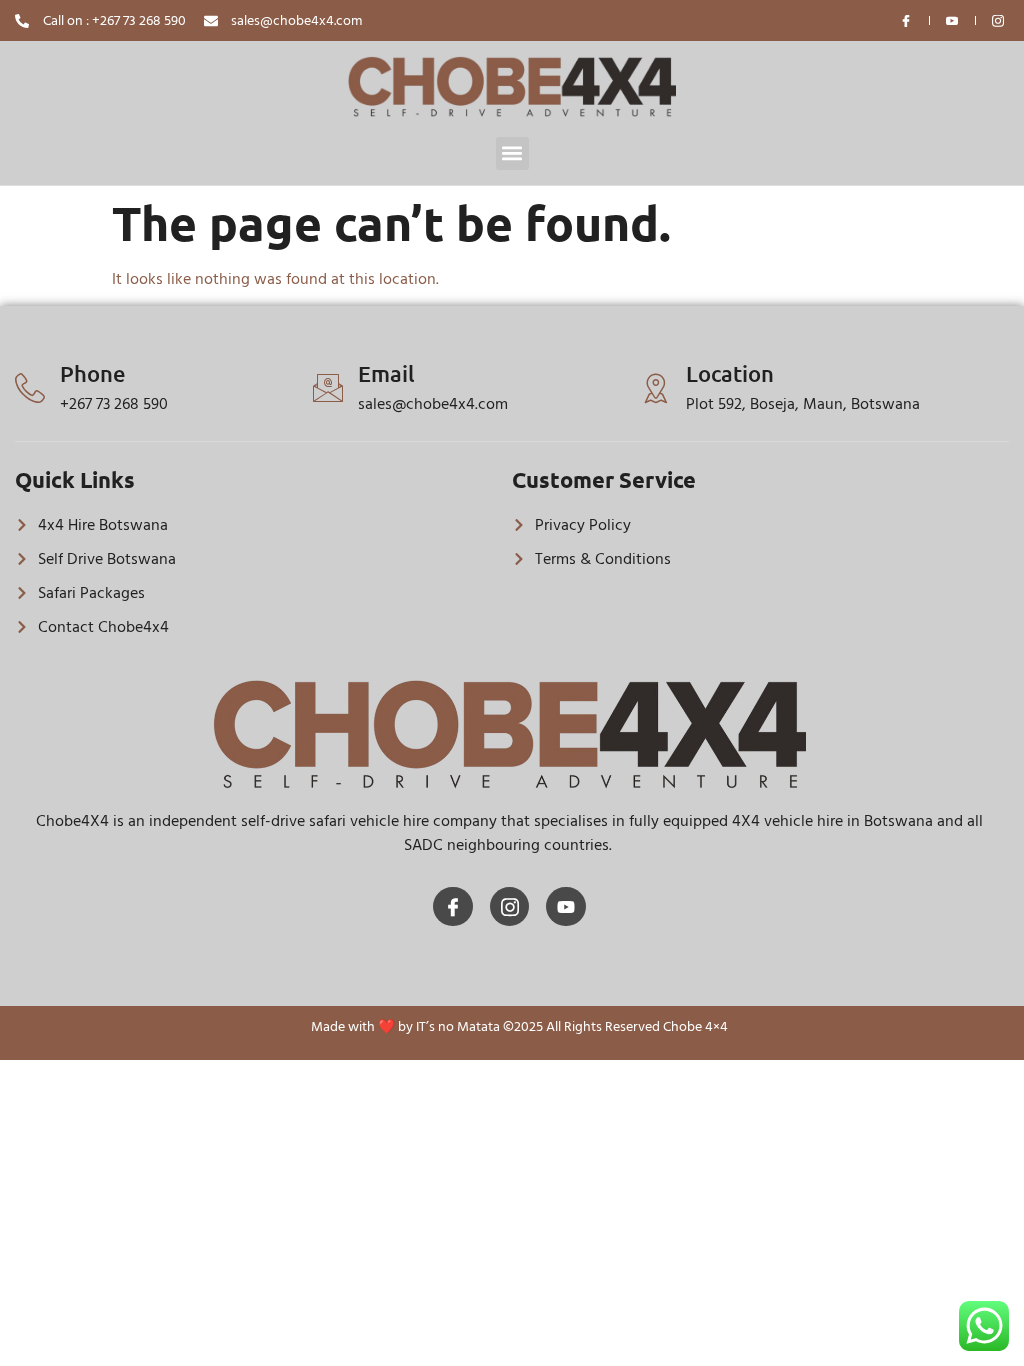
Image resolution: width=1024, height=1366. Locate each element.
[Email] (328, 388)
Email (386, 373)
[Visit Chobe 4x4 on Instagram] (999, 21)
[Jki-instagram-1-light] (510, 907)
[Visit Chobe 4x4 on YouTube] (953, 21)
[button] (512, 153)
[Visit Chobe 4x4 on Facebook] (907, 21)
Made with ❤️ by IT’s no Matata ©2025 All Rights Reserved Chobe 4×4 (519, 1026)
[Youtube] (566, 907)
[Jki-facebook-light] (453, 907)
